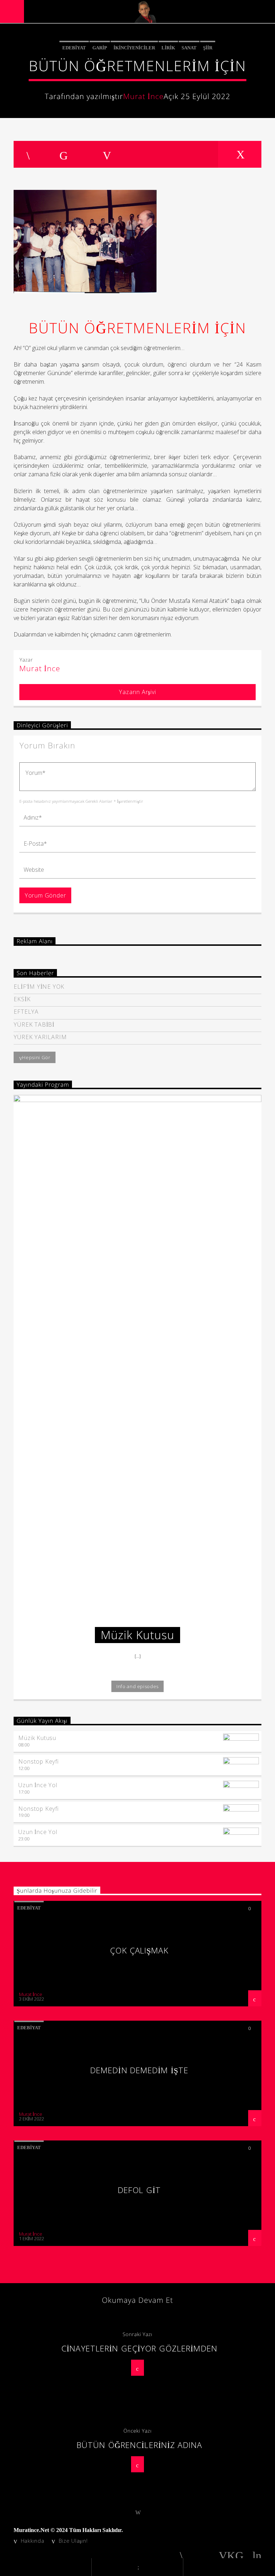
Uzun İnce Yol (38, 1785)
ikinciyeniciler (134, 48)
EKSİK (22, 999)
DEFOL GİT (139, 2190)
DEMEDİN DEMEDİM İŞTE (139, 2070)
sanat (189, 48)
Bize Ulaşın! (73, 2541)
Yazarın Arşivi (137, 692)
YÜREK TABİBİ (34, 1025)
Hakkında (33, 2541)
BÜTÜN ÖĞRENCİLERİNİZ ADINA (139, 2445)
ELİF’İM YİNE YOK (39, 987)
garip (100, 48)
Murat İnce (143, 96)
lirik (168, 48)
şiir (208, 48)
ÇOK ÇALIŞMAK (139, 1950)
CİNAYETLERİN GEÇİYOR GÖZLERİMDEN (139, 2348)
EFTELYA (26, 1012)
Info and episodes (137, 1686)
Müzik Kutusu (37, 1738)
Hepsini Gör (36, 1057)
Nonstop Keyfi (38, 1761)
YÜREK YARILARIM (40, 1037)
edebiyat (74, 48)
